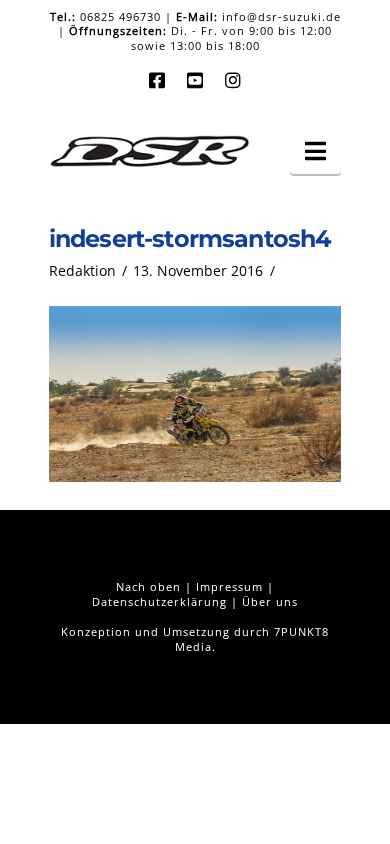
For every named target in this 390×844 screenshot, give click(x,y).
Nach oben (148, 586)
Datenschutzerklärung (159, 601)
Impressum (229, 586)
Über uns (270, 601)
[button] (315, 151)
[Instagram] (233, 80)
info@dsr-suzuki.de (281, 16)
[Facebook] (157, 80)
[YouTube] (195, 80)
